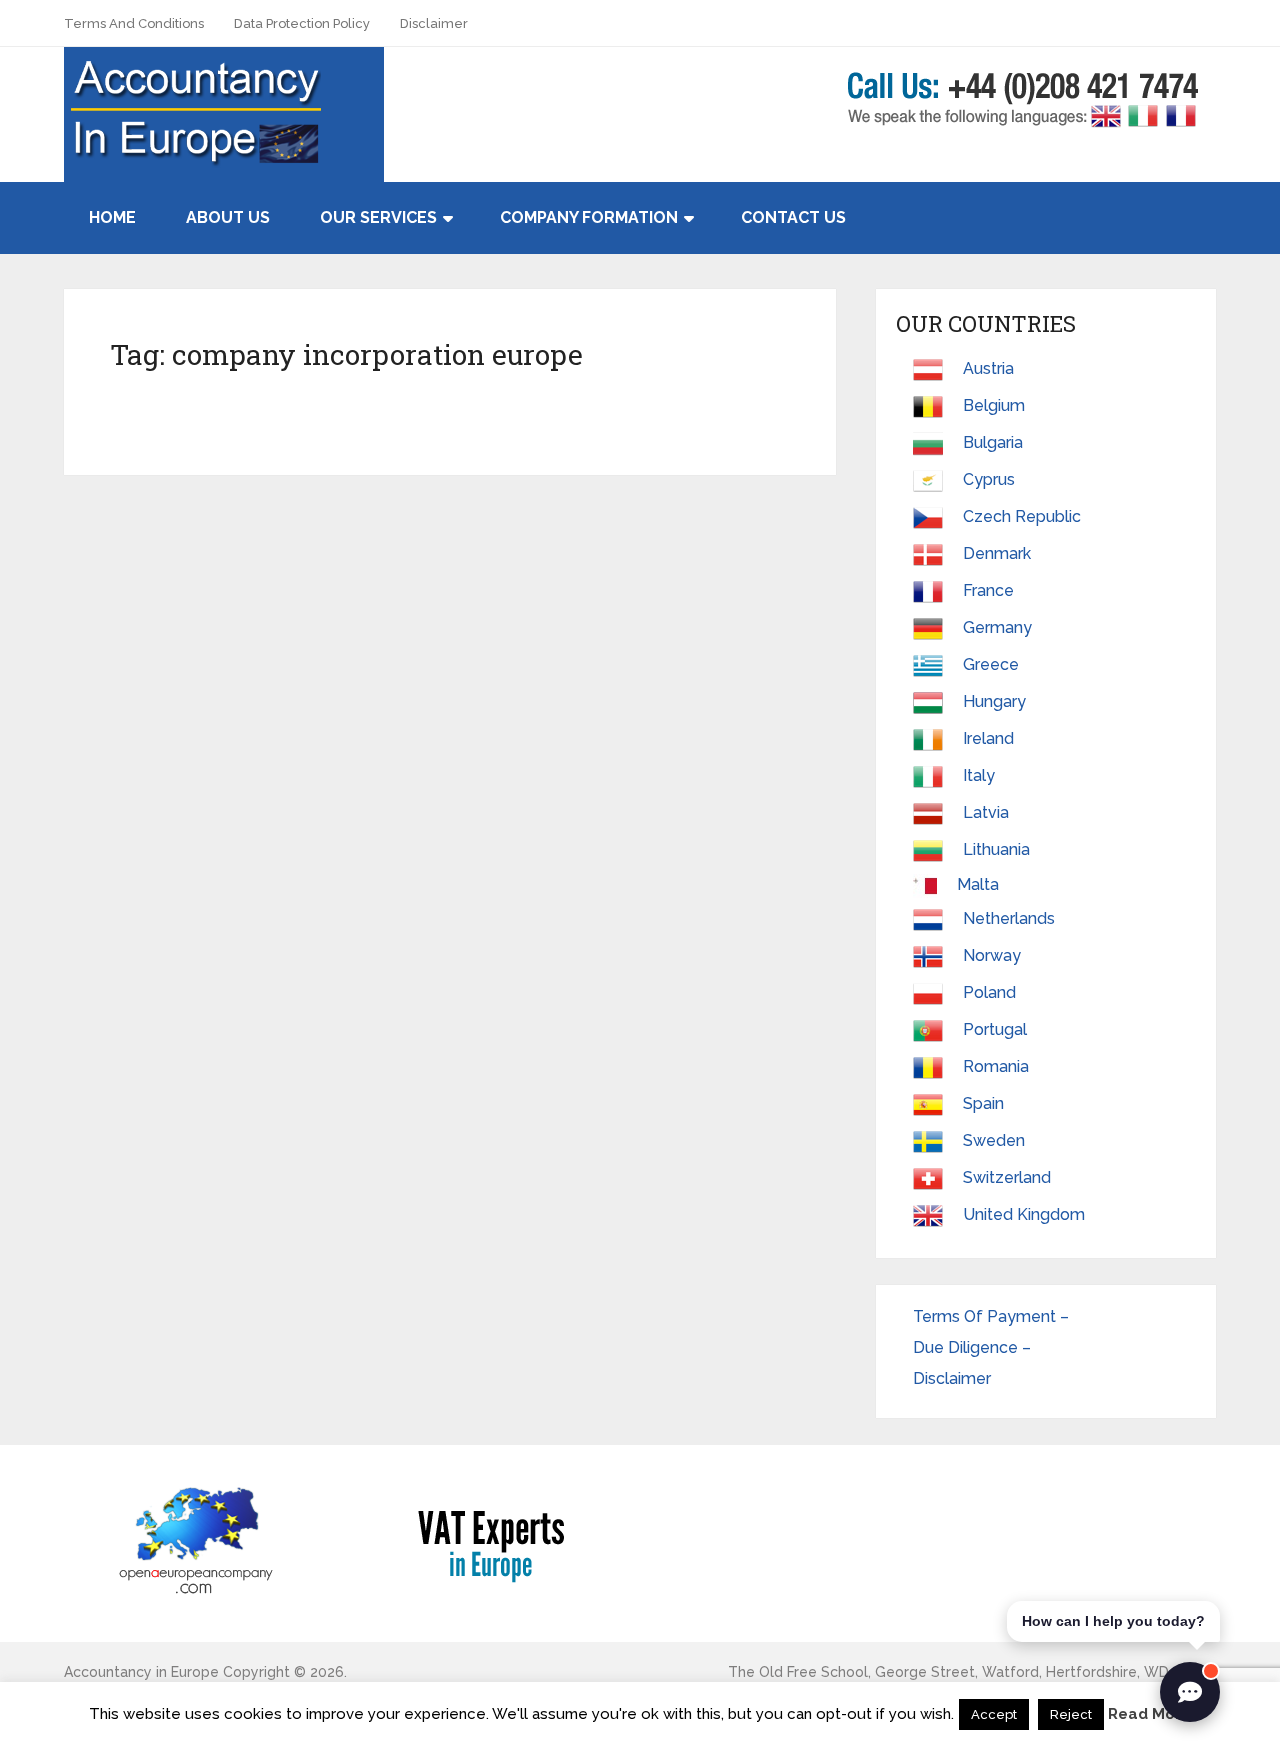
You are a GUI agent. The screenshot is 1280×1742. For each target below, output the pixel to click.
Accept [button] (994, 1714)
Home (112, 217)
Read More (1149, 1714)
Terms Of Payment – (993, 1316)
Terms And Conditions (134, 23)
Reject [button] (1071, 1714)
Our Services (378, 217)
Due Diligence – (974, 1347)
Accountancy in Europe (141, 1672)
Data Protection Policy (302, 23)
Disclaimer (434, 23)
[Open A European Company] (195, 1540)
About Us (228, 217)
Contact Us (793, 217)
